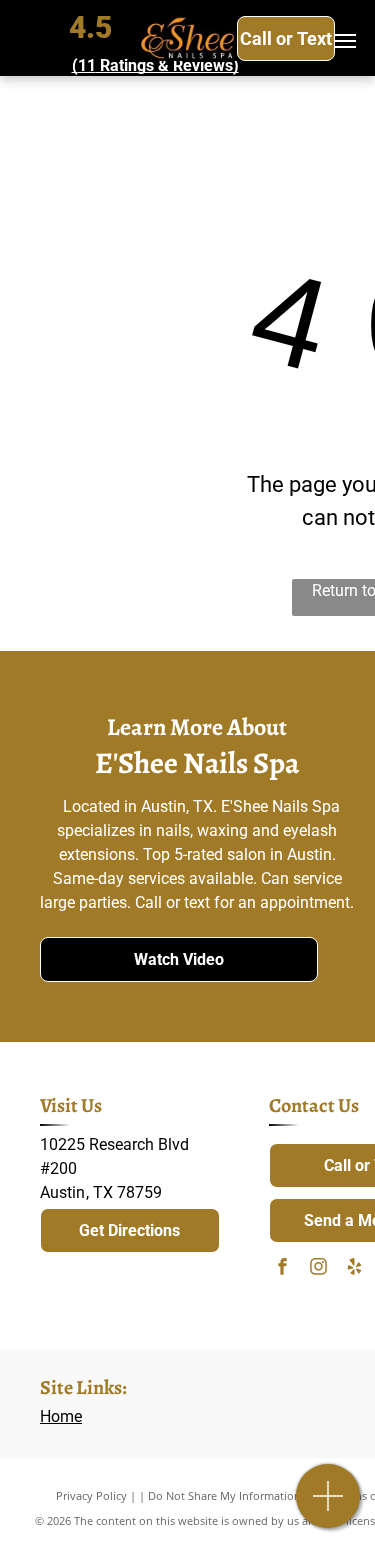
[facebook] (282, 1268)
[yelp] (354, 1268)
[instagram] (318, 1268)
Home (61, 1416)
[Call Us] (328, 1506)
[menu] (345, 41)
